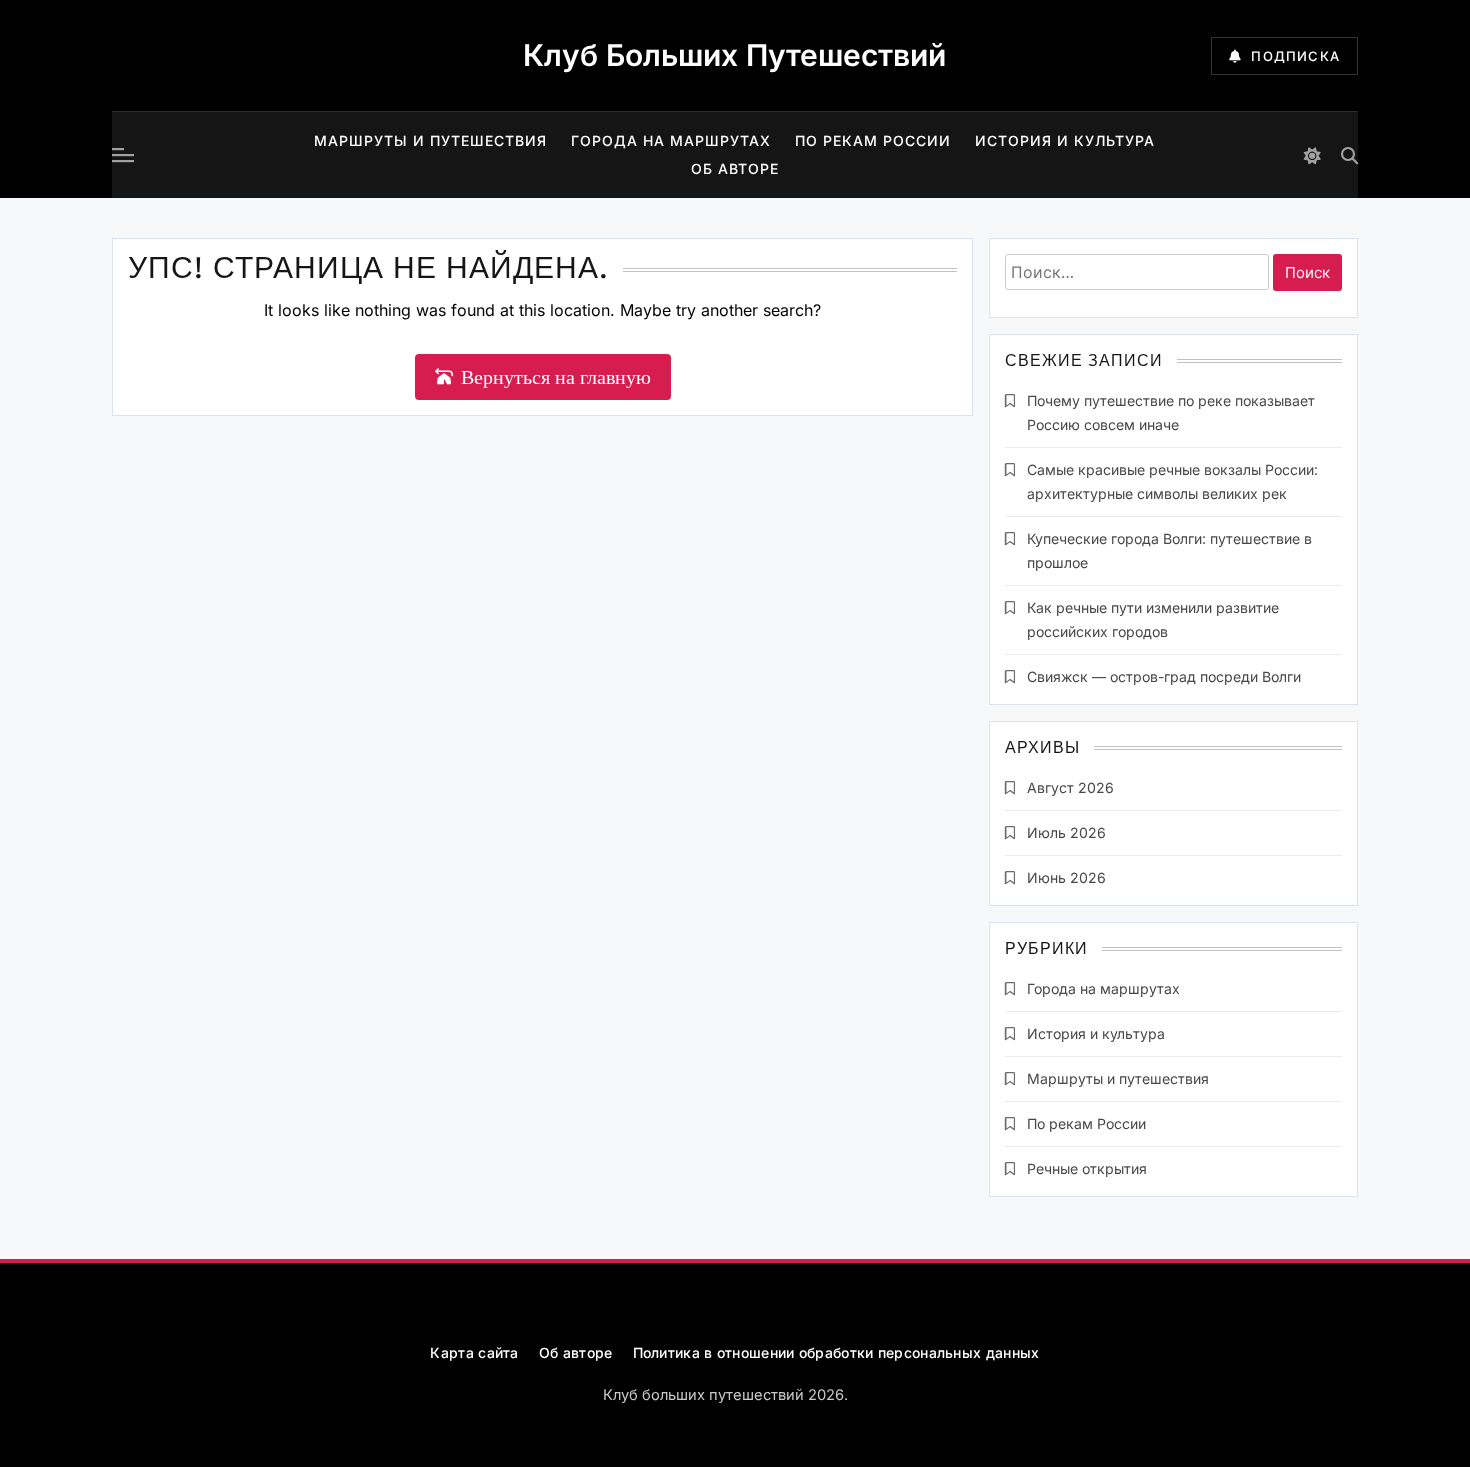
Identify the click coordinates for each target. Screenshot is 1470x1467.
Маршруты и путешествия (430, 140)
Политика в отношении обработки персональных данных (836, 1352)
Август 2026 (1070, 787)
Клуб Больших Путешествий (734, 55)
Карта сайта (474, 1352)
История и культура (1065, 140)
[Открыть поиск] (1349, 155)
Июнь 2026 (1066, 877)
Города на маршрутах (671, 140)
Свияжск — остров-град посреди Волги (1164, 676)
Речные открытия (1087, 1168)
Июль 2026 (1066, 832)
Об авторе (735, 168)
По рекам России (873, 140)
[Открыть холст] (123, 155)
